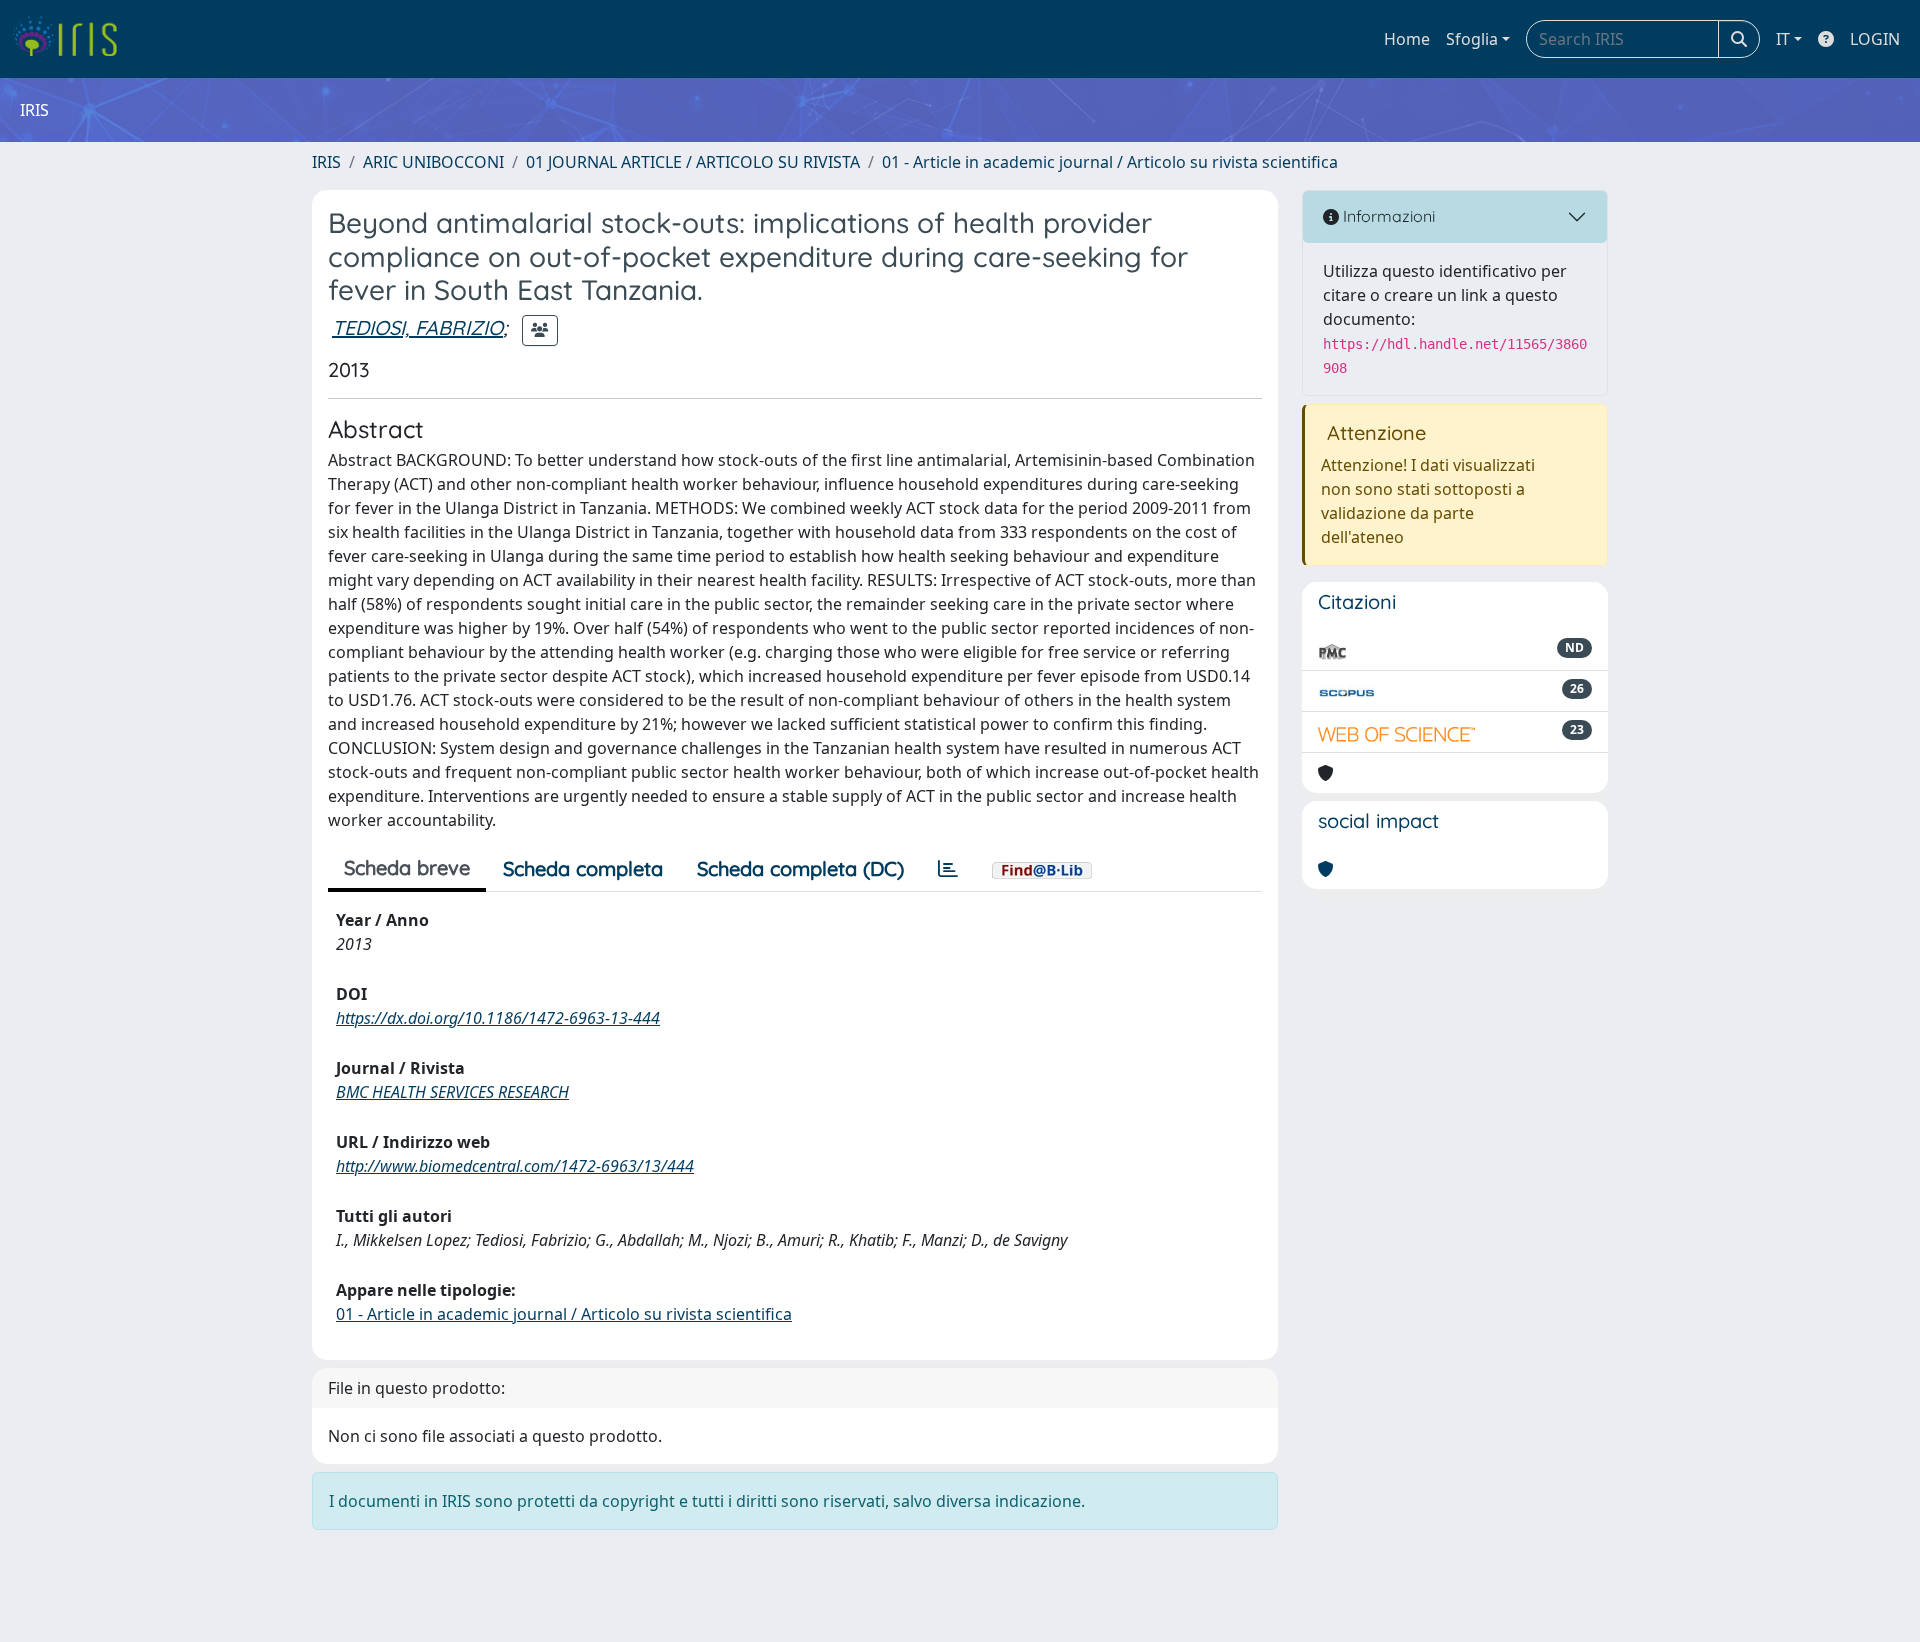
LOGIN (1875, 39)
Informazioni (1387, 216)
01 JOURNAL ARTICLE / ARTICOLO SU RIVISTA (693, 162)
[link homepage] (72, 39)
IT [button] (1783, 39)
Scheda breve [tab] (407, 867)
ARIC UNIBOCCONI (433, 162)
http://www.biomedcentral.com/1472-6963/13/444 (515, 1166)
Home (1407, 39)
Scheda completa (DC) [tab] (800, 868)
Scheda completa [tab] (583, 868)
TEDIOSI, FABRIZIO (417, 327)
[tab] (948, 869)
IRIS (326, 162)
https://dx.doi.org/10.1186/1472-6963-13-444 (498, 1018)
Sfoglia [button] (1472, 39)
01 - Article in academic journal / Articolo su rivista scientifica (1110, 162)
